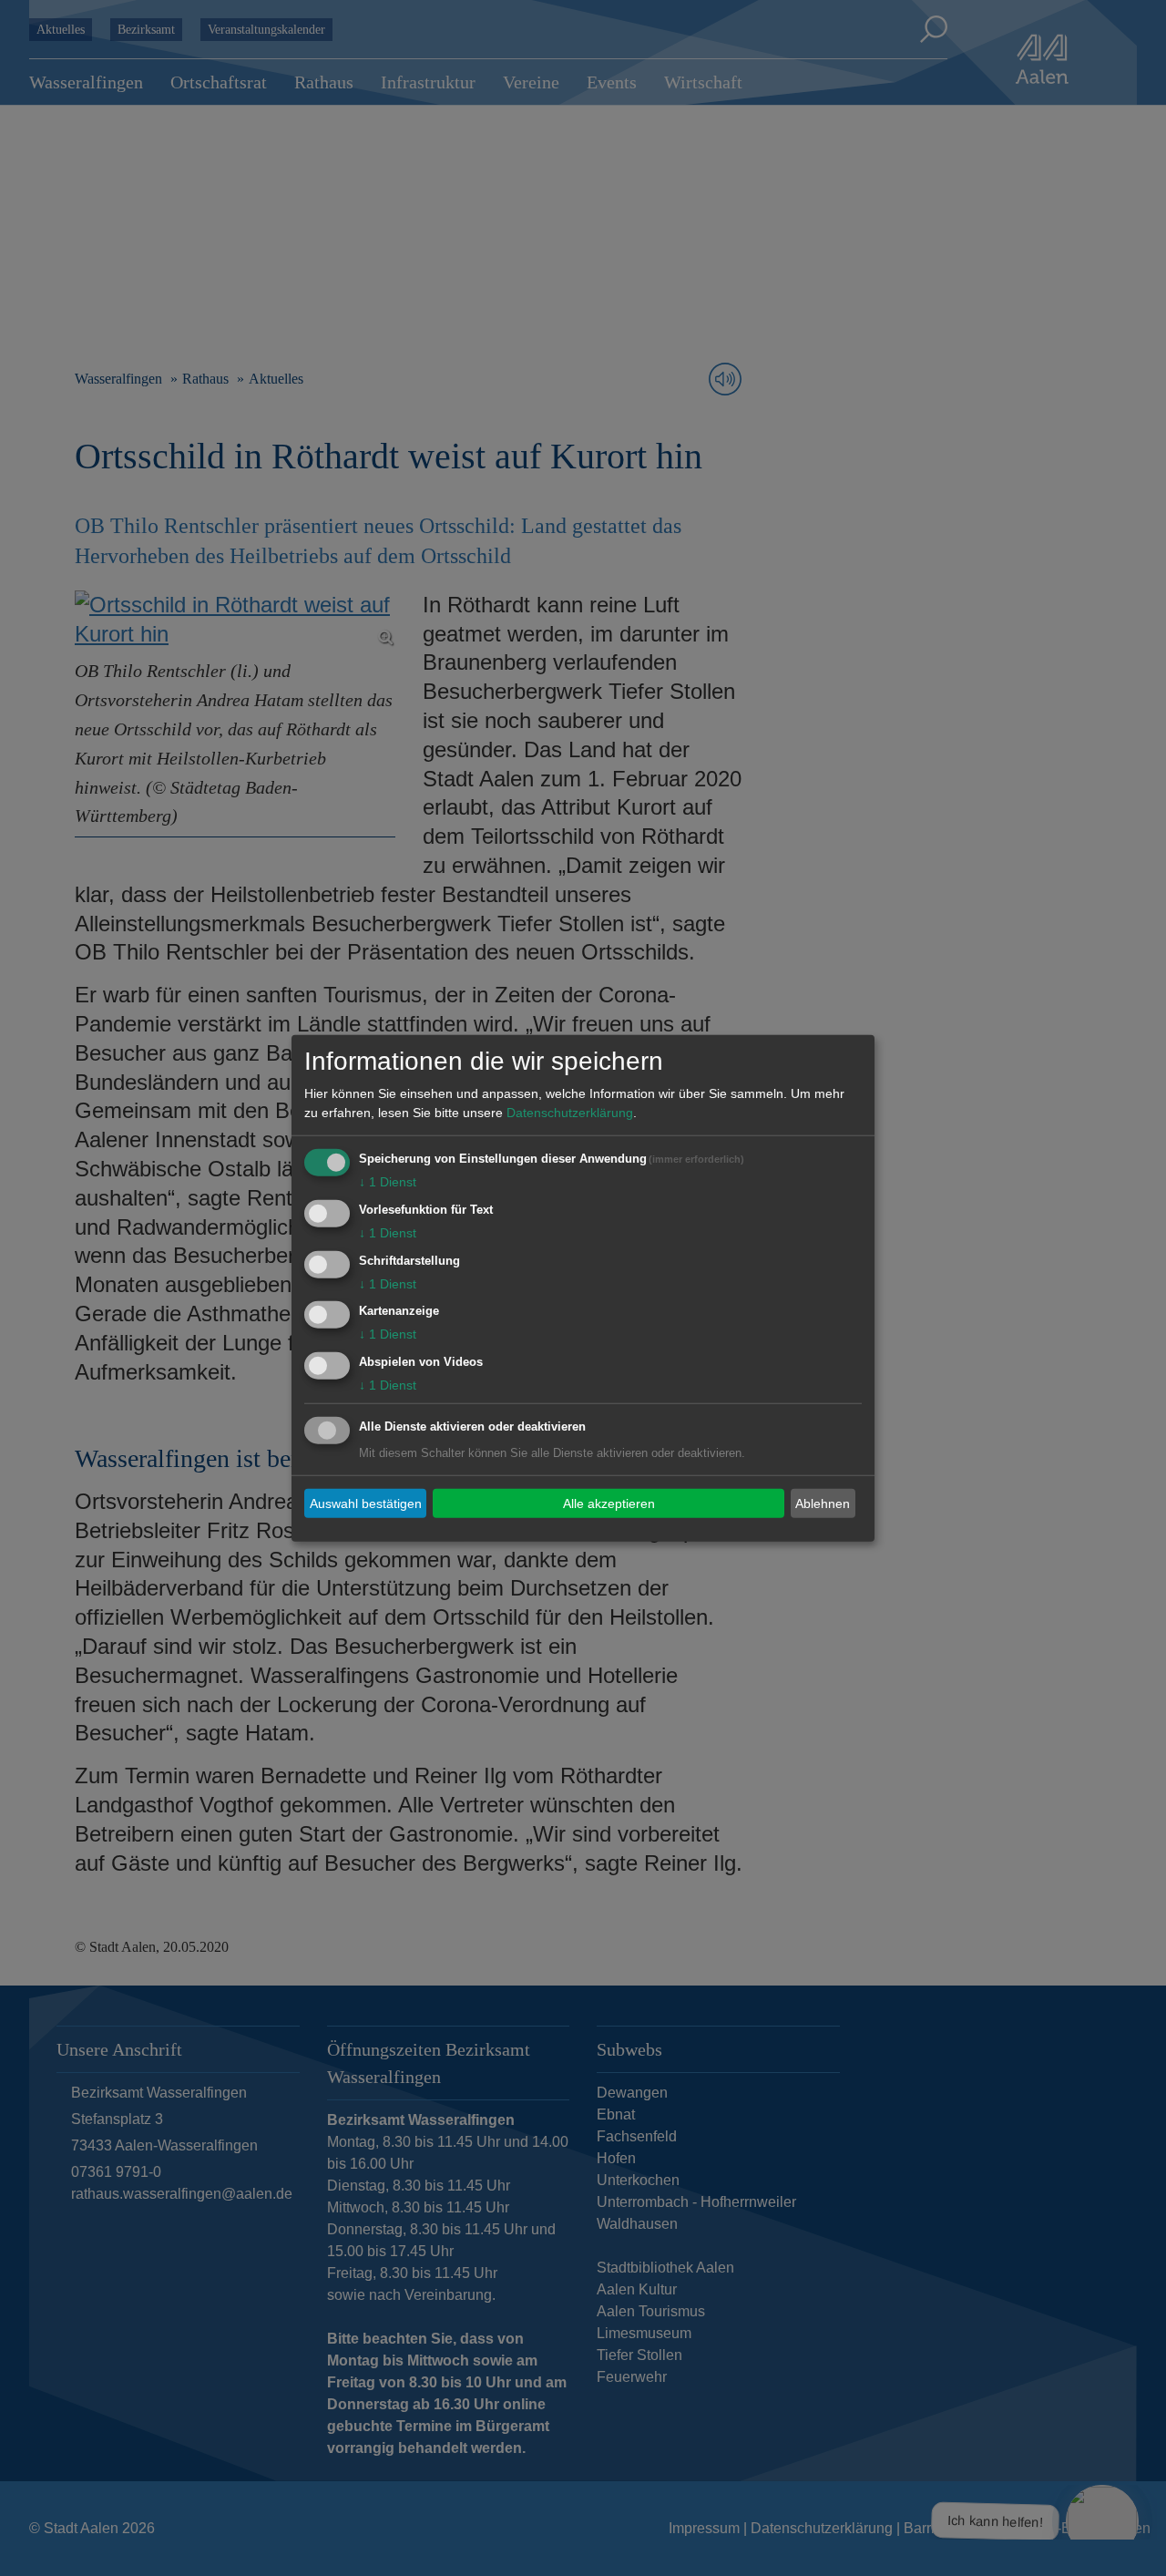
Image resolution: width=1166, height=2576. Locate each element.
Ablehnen (823, 1503)
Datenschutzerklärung (570, 1113)
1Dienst (388, 1182)
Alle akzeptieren (609, 1503)
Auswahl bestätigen (366, 1503)
